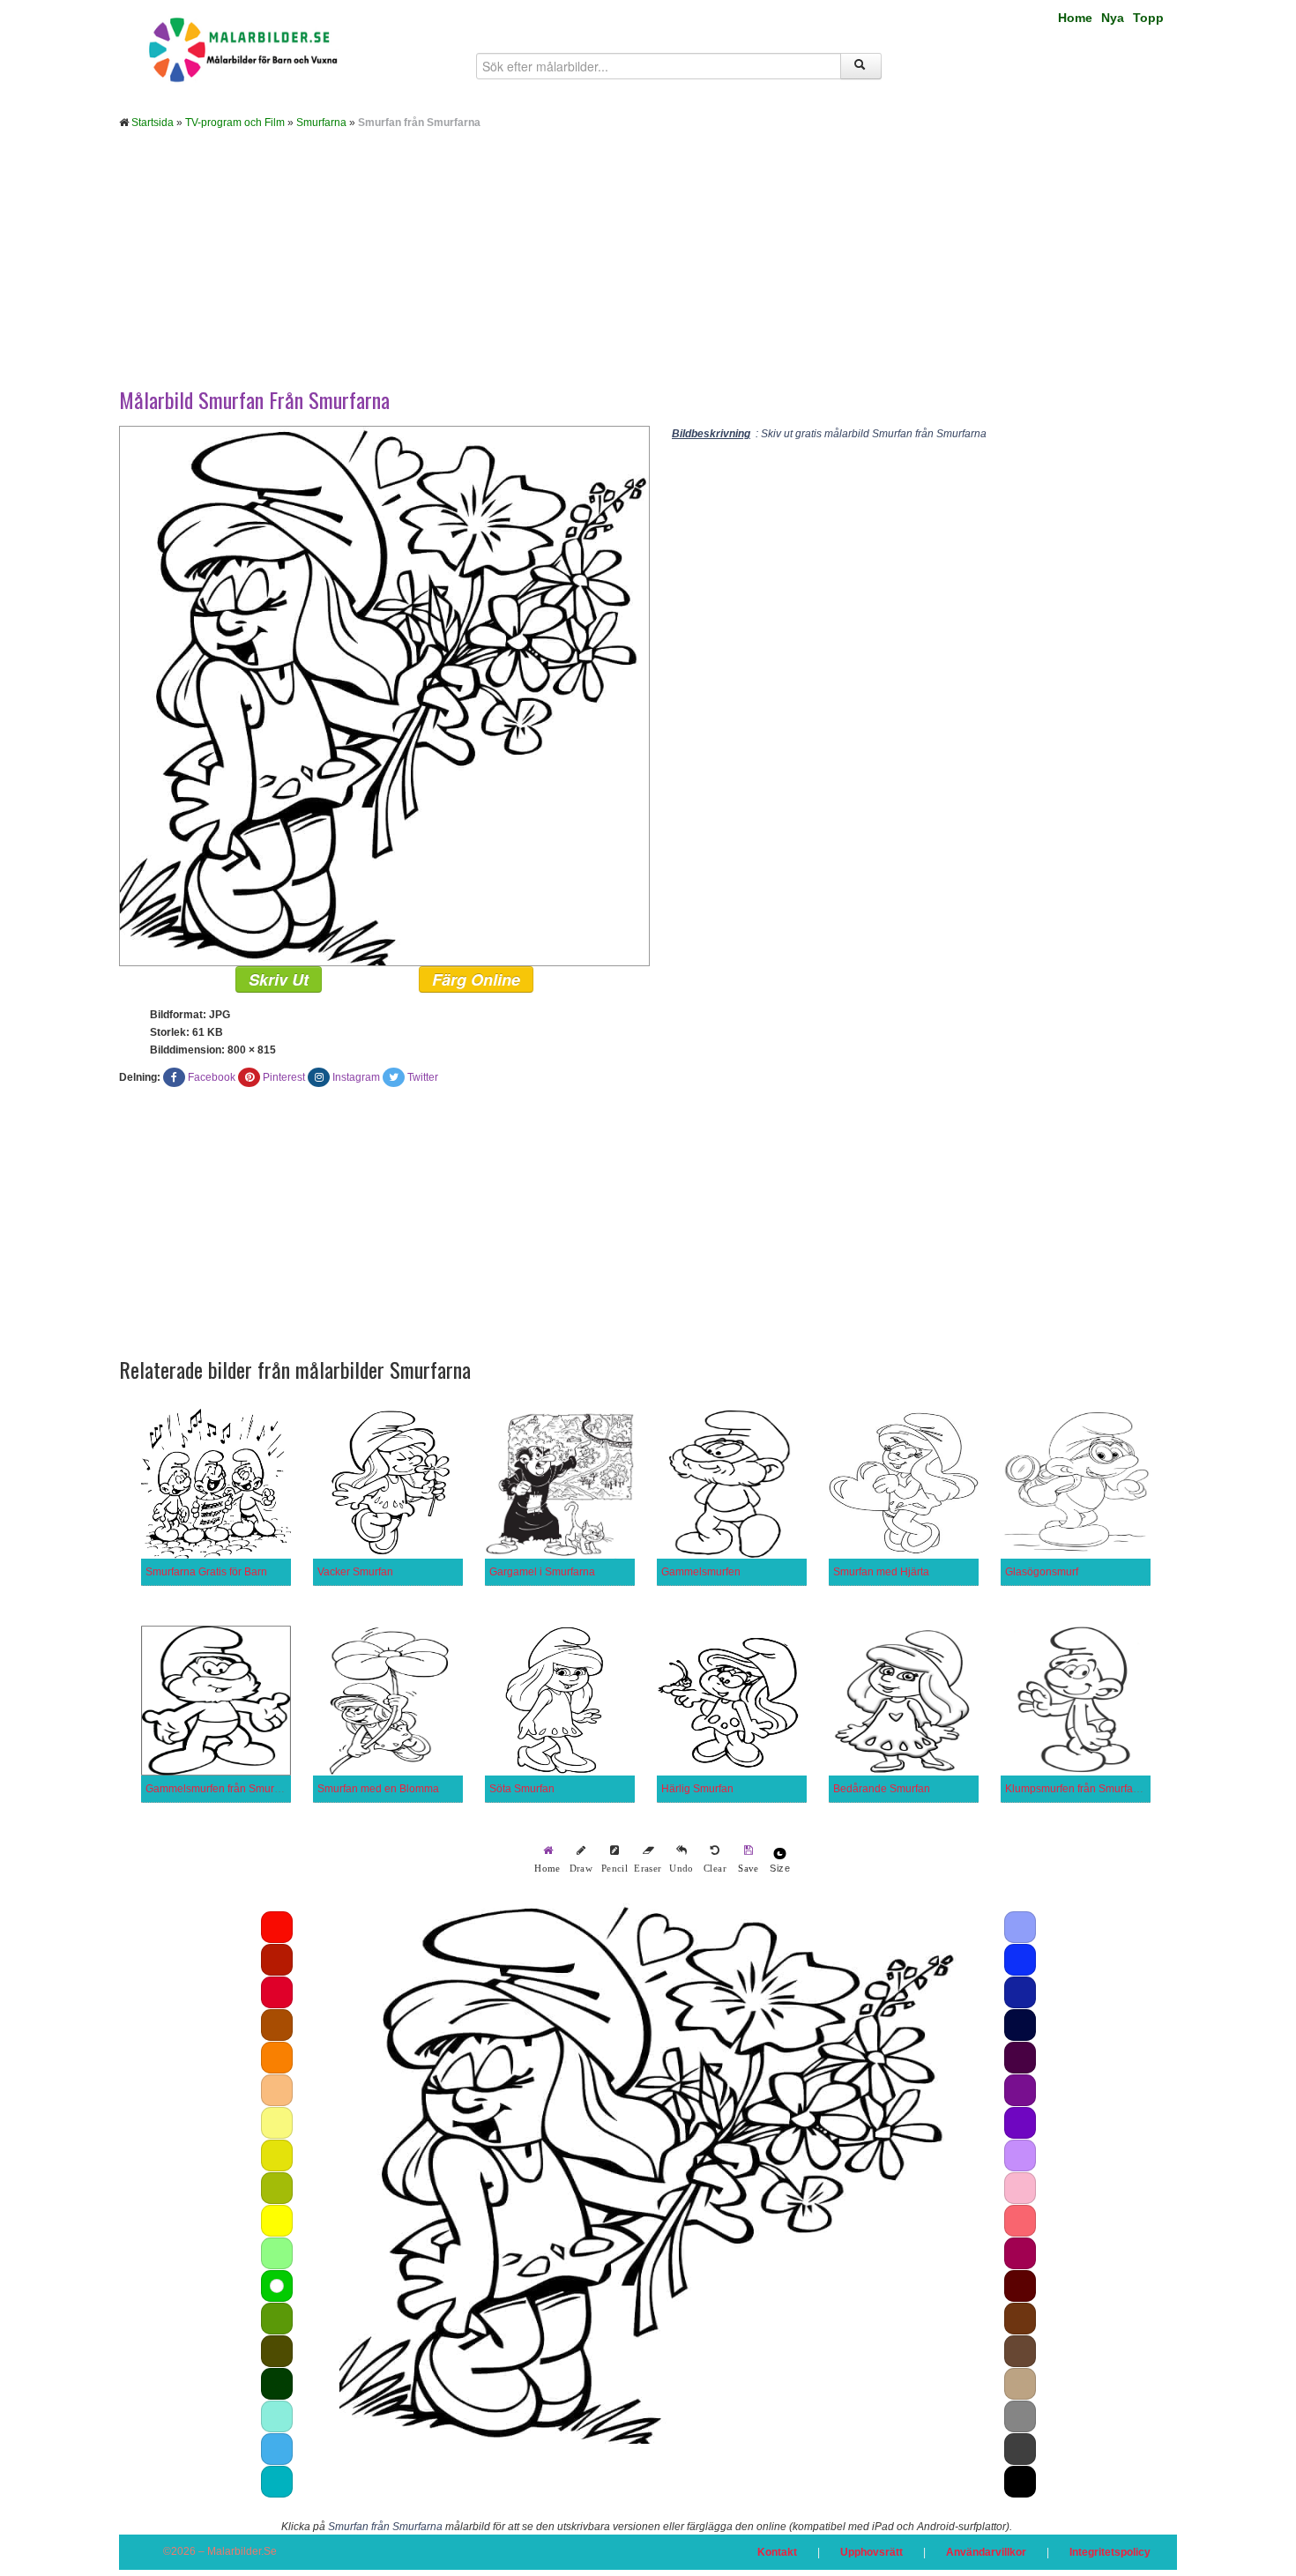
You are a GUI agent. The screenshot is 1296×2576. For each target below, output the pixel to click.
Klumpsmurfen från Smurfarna (1077, 1789)
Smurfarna (321, 123)
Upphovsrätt (871, 2552)
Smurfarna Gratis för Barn (206, 1572)
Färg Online (476, 979)
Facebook (212, 1077)
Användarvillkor (986, 2552)
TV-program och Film (235, 123)
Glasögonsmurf (1042, 1572)
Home (1075, 18)
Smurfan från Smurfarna (385, 2527)
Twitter (423, 1077)
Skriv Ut (279, 979)
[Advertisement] (648, 272)
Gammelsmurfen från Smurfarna (222, 1789)
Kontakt (777, 2552)
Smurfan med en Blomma (378, 1789)
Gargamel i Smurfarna (542, 1572)
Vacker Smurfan (355, 1572)
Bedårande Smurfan (882, 1789)
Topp (1148, 18)
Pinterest (284, 1077)
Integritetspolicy (1110, 2552)
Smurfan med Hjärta (881, 1572)
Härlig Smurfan (697, 1789)
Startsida (153, 123)
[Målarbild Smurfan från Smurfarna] (384, 696)
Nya (1113, 18)
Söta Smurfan (522, 1789)
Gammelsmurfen (701, 1572)
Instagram (356, 1077)
